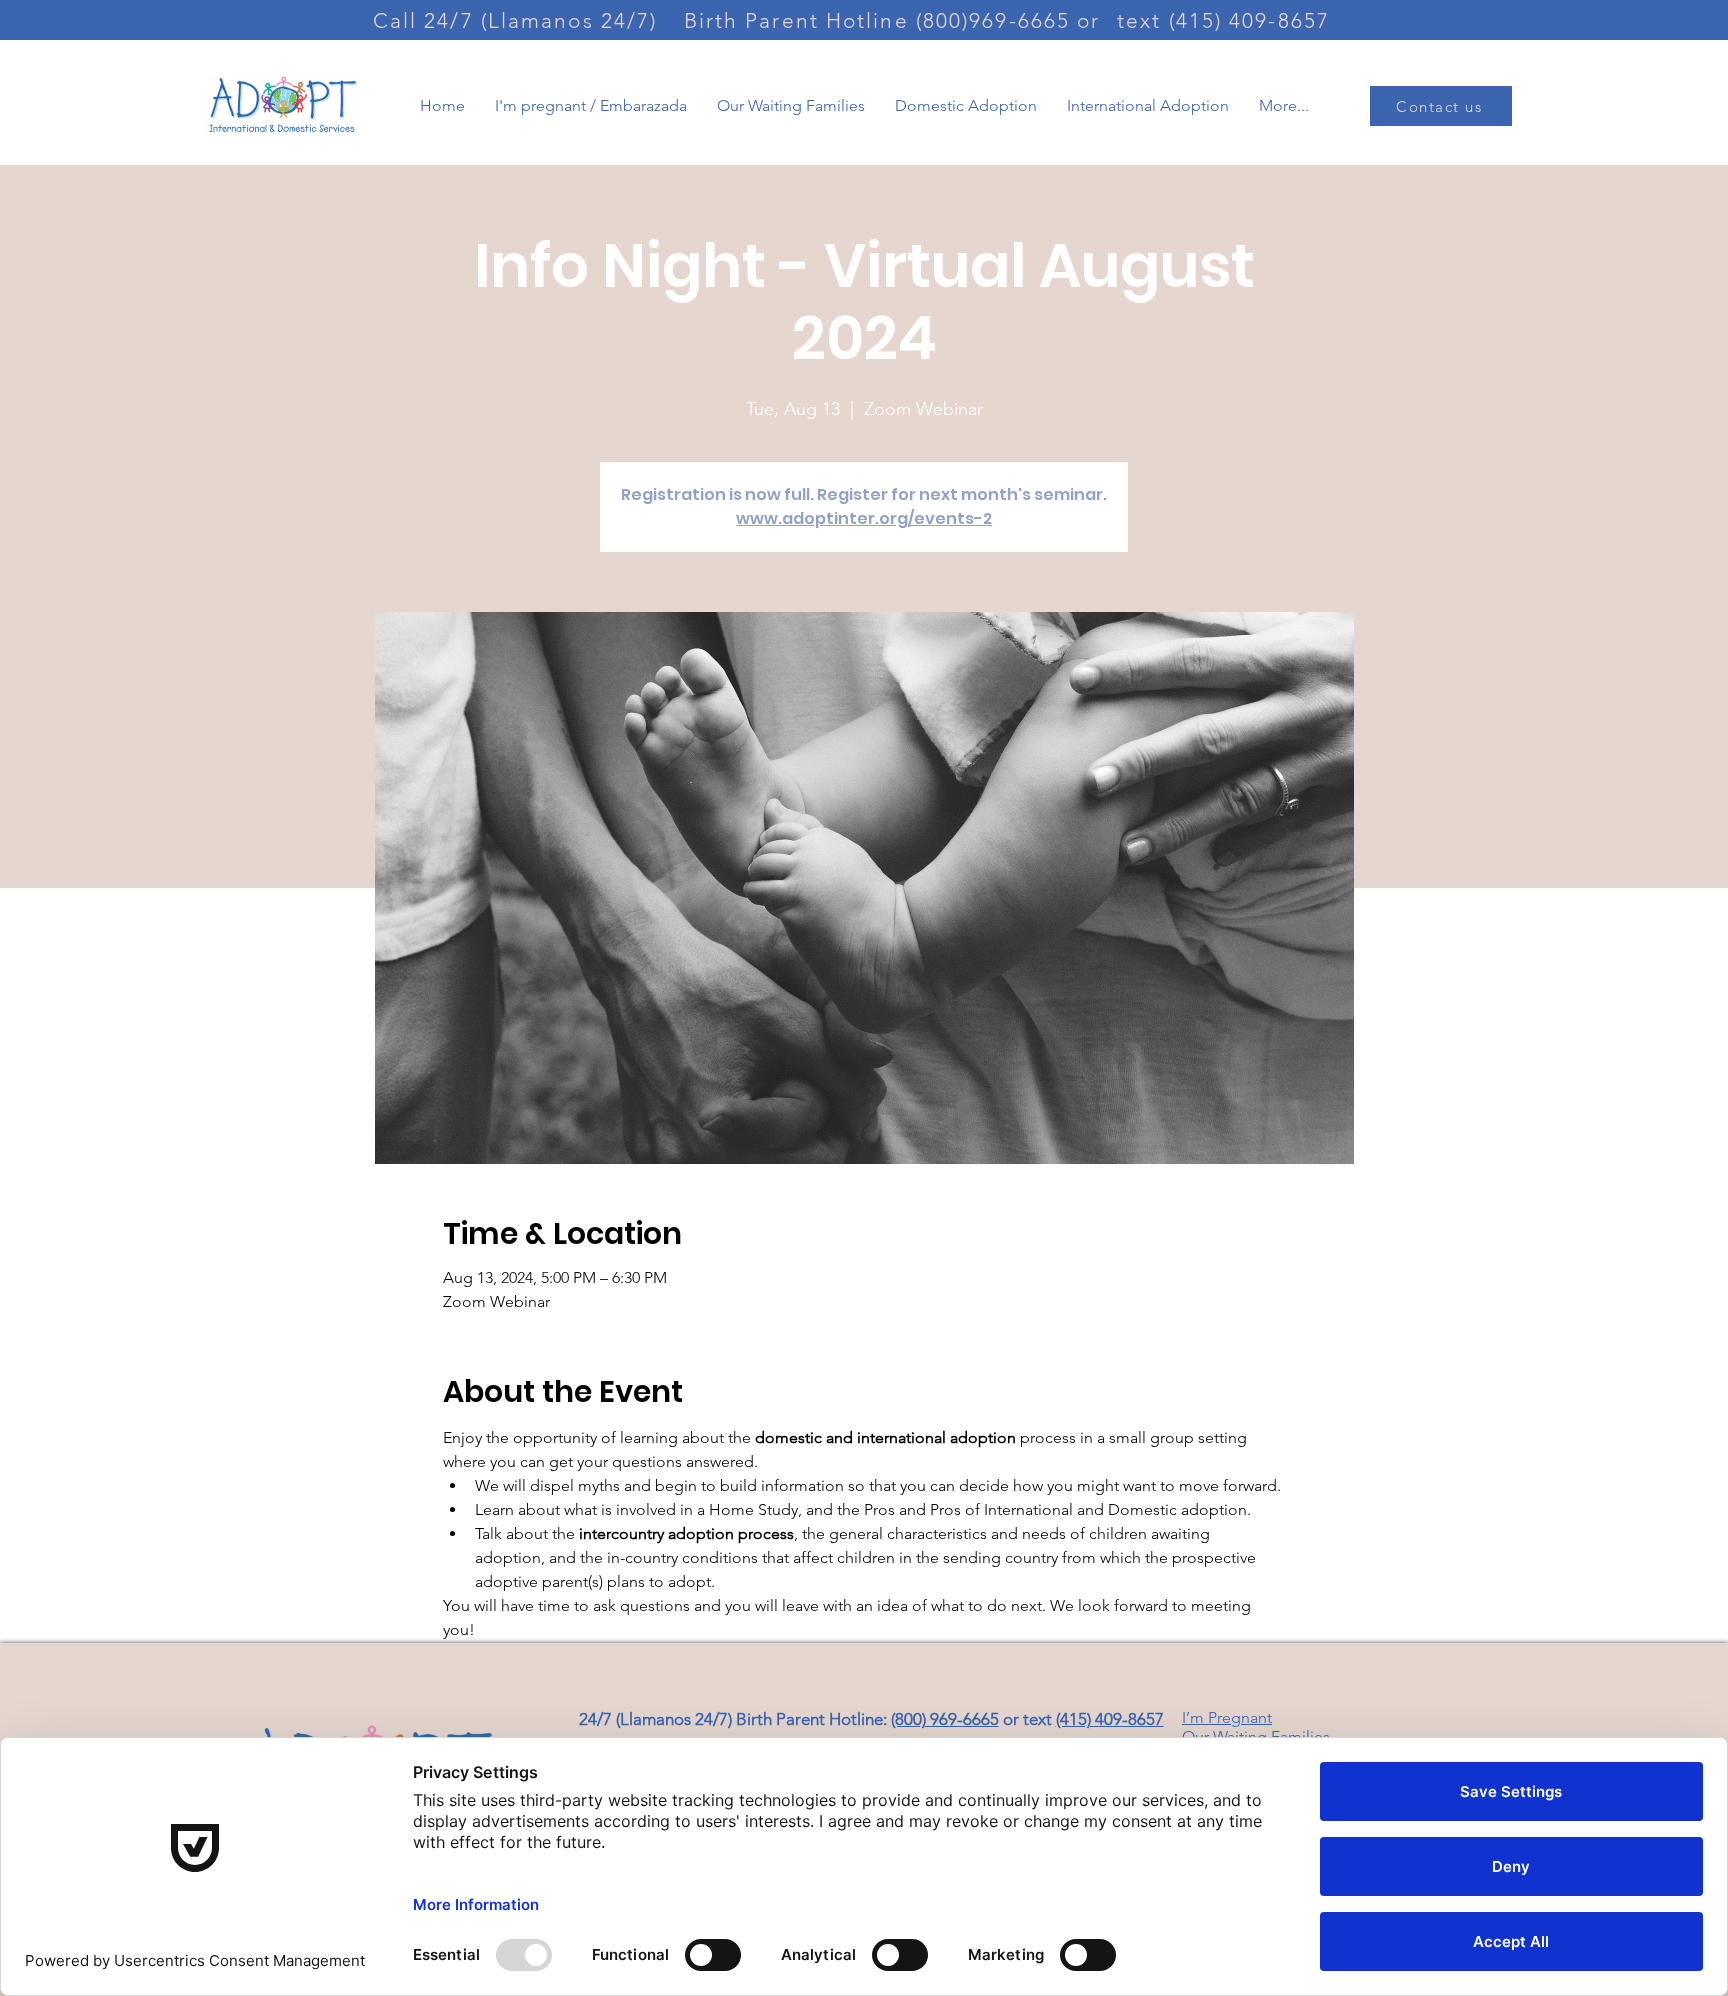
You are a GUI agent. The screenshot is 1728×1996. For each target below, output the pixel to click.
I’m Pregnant (1227, 1717)
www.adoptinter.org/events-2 (864, 518)
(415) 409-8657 (1110, 1719)
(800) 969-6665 (945, 1719)
